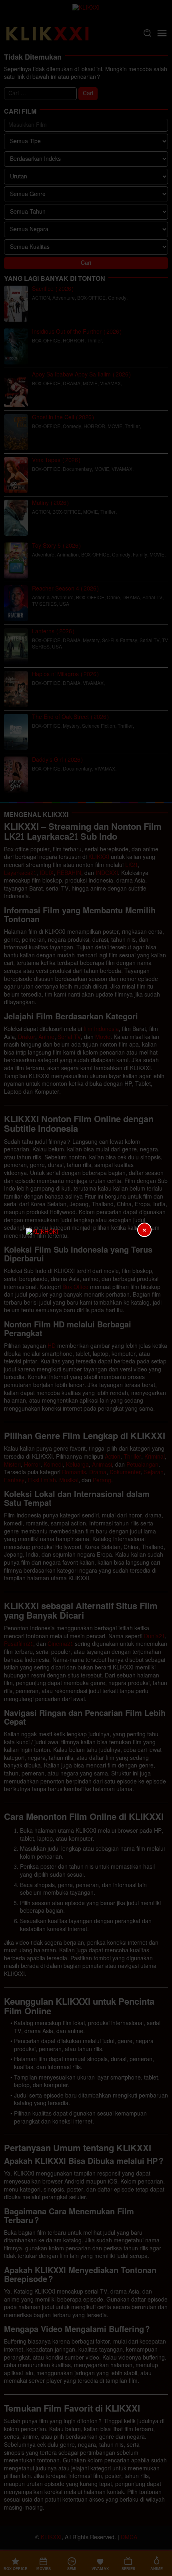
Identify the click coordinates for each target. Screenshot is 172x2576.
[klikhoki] (86, 1288)
